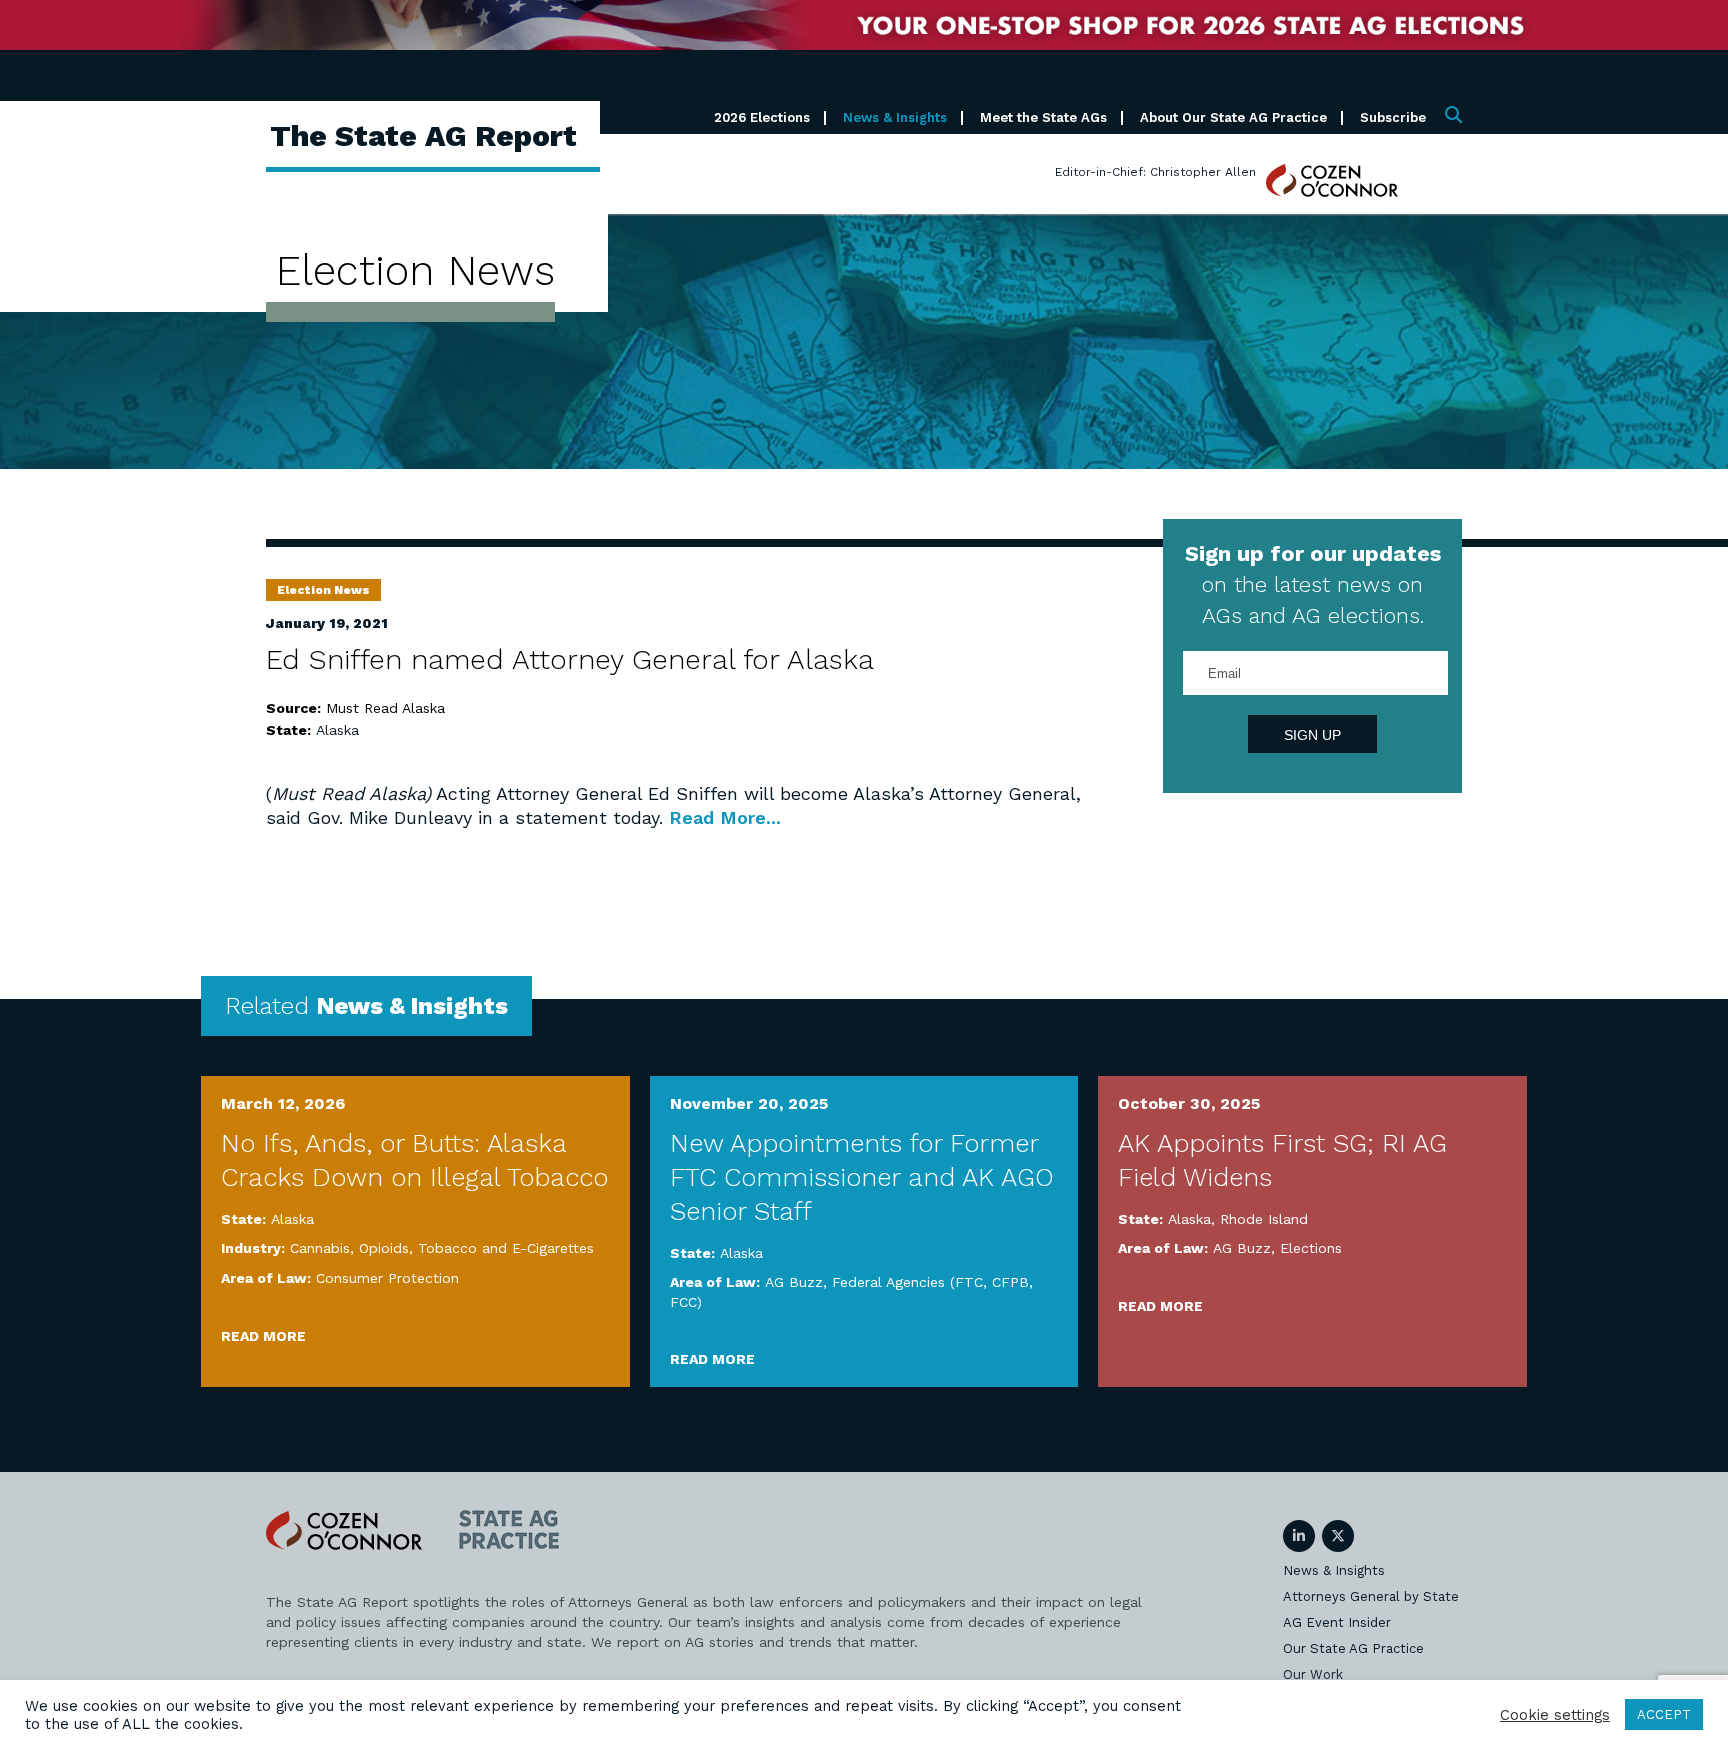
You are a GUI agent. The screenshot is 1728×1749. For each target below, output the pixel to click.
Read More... (725, 817)
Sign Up (1312, 735)
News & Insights (895, 117)
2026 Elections (762, 117)
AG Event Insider (1337, 1622)
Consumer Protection (387, 1278)
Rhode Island (1264, 1219)
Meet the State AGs (1043, 117)
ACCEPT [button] (1664, 1714)
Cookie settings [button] (1555, 1715)
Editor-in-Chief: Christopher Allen (1155, 172)
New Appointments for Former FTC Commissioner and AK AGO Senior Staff (862, 1177)
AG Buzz (794, 1282)
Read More (263, 1336)
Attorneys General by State (1371, 1596)
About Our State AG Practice (1233, 117)
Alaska (337, 730)
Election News (323, 590)
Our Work (1313, 1674)
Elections (1311, 1248)
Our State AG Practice (1353, 1648)
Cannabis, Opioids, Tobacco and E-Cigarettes (442, 1248)
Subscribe (1393, 117)
